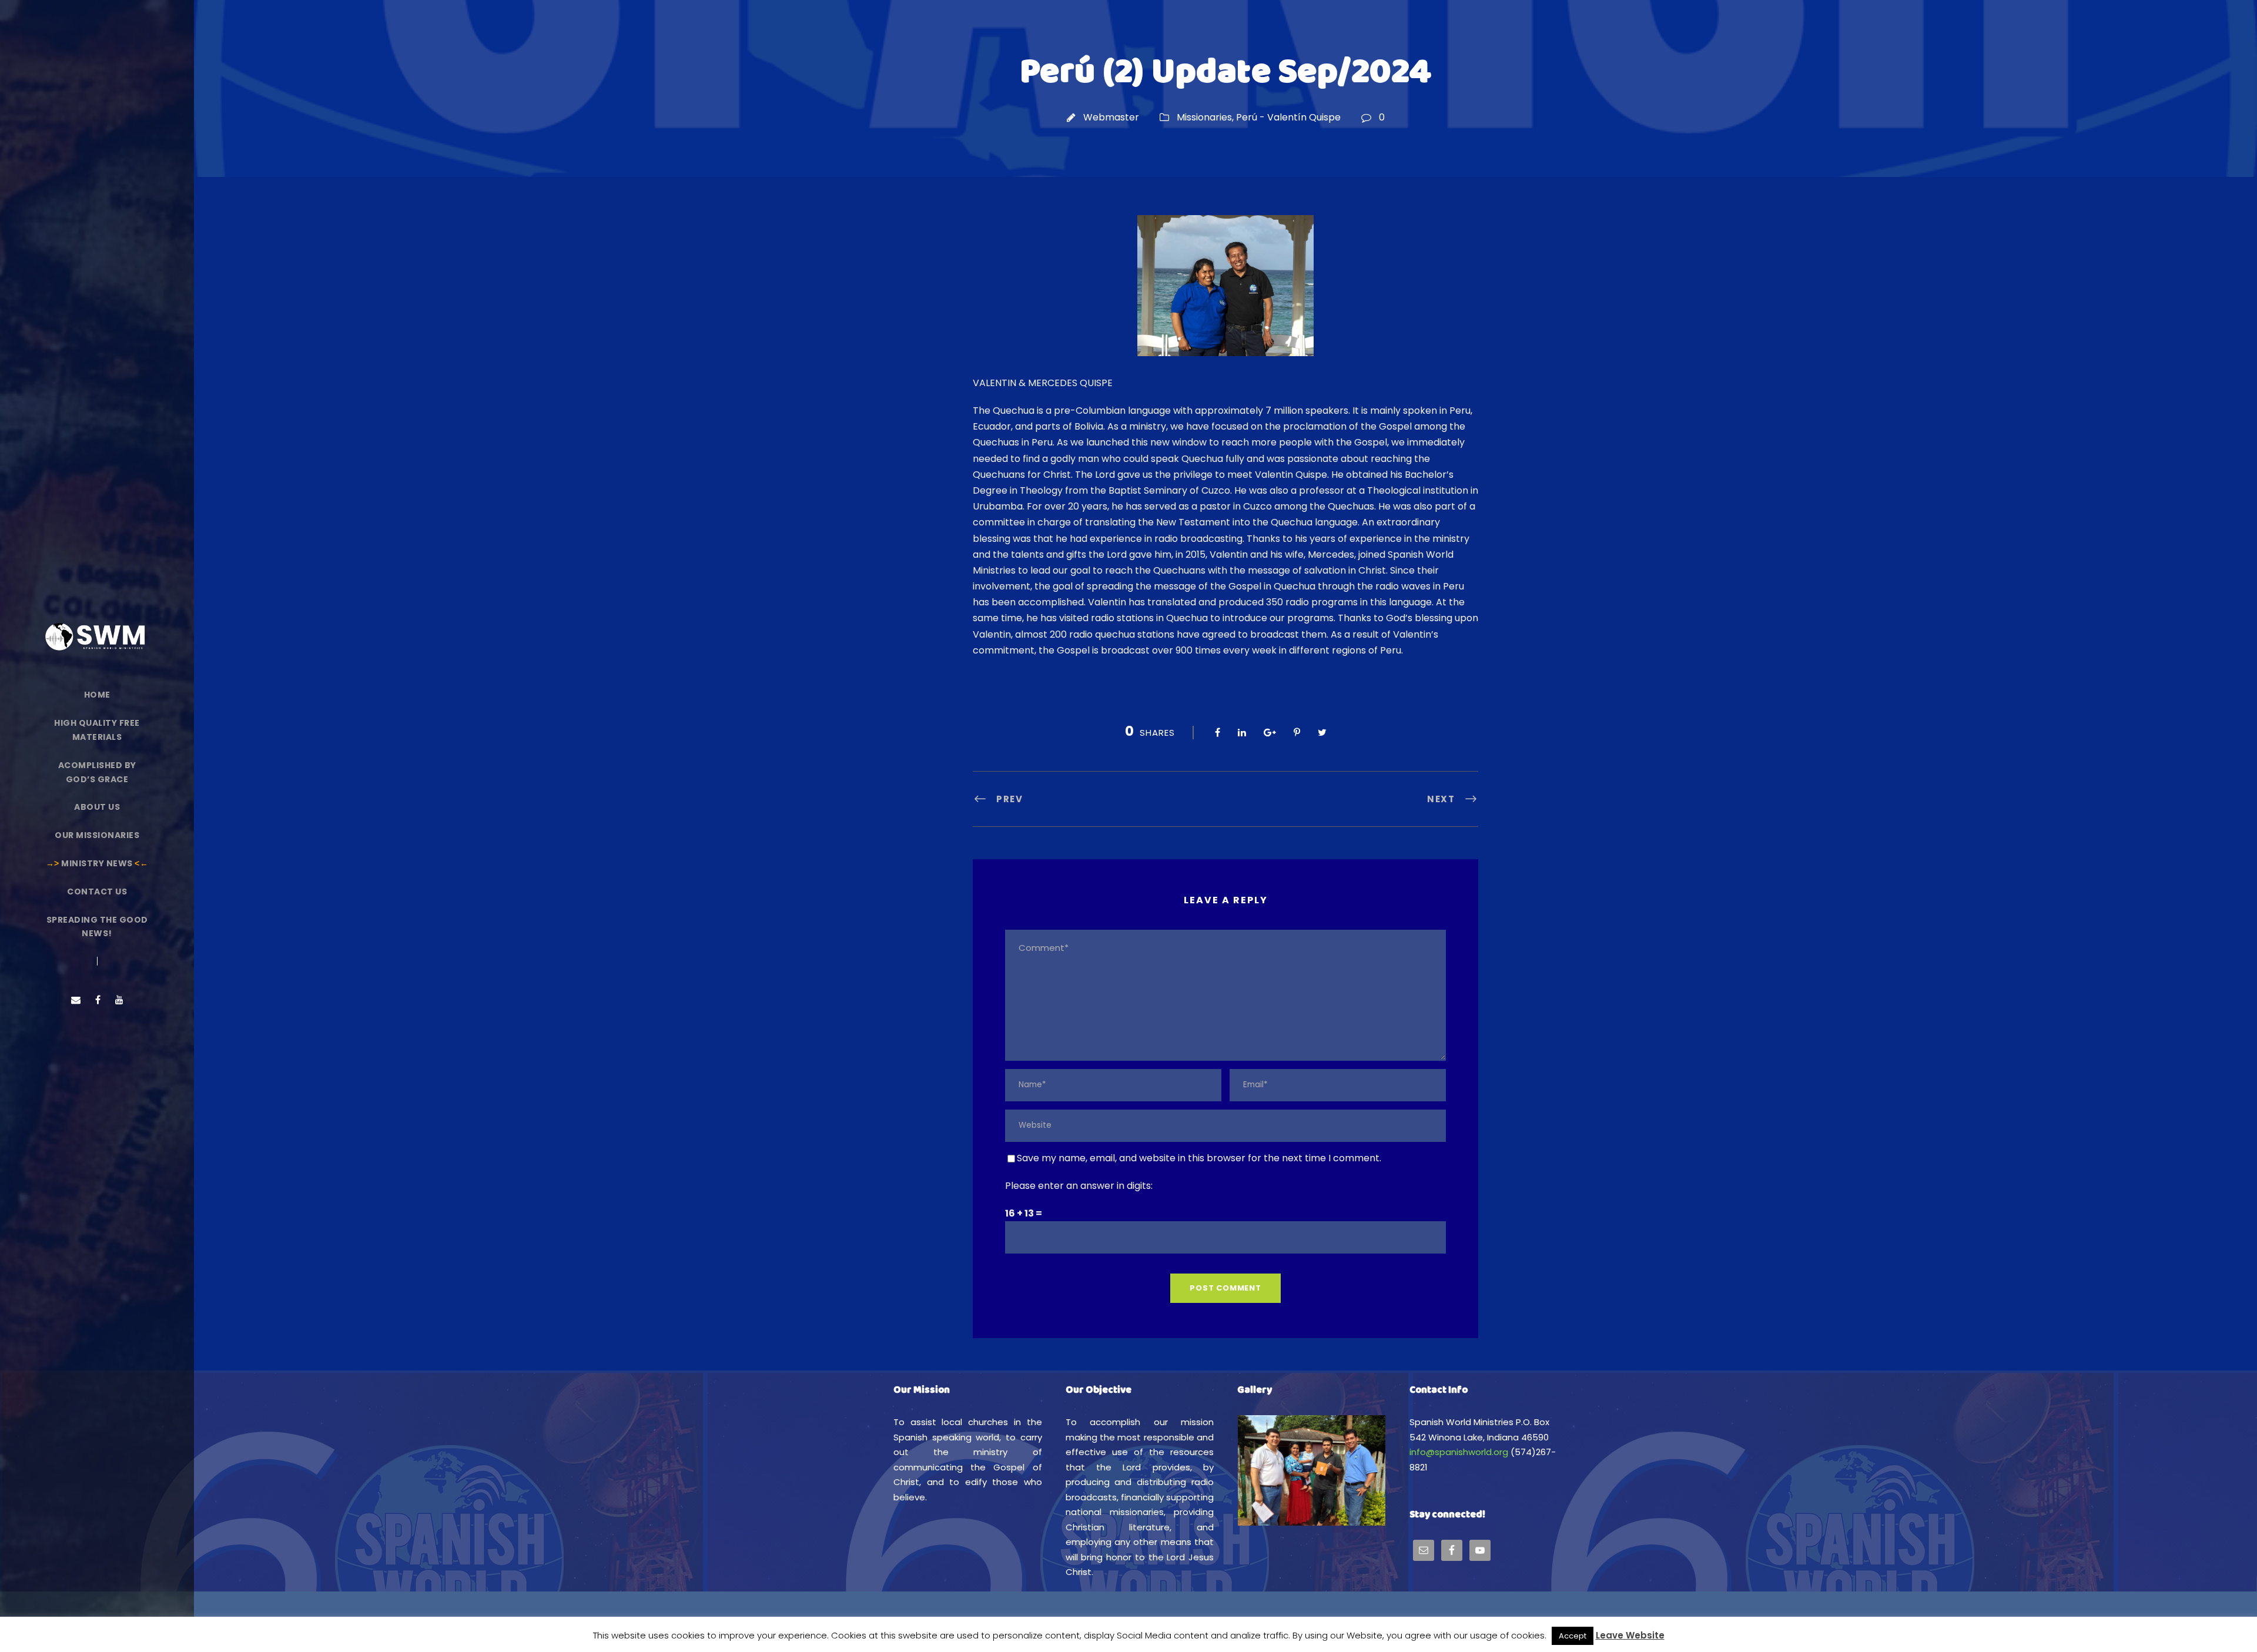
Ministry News (97, 863)
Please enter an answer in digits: (1079, 1186)
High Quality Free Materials (97, 730)
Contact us (97, 892)
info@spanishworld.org (1459, 1452)
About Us (97, 807)
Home (97, 695)
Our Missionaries (97, 835)
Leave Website (1630, 1635)
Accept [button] (1573, 1636)
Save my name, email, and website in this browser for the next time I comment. (1199, 1158)
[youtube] (119, 1000)
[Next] (1361, 1470)
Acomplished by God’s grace (97, 772)
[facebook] (98, 1000)
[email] (76, 1000)
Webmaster (1111, 117)
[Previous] (1262, 1470)
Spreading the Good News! (97, 927)
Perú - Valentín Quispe (1288, 117)
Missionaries (1204, 117)
